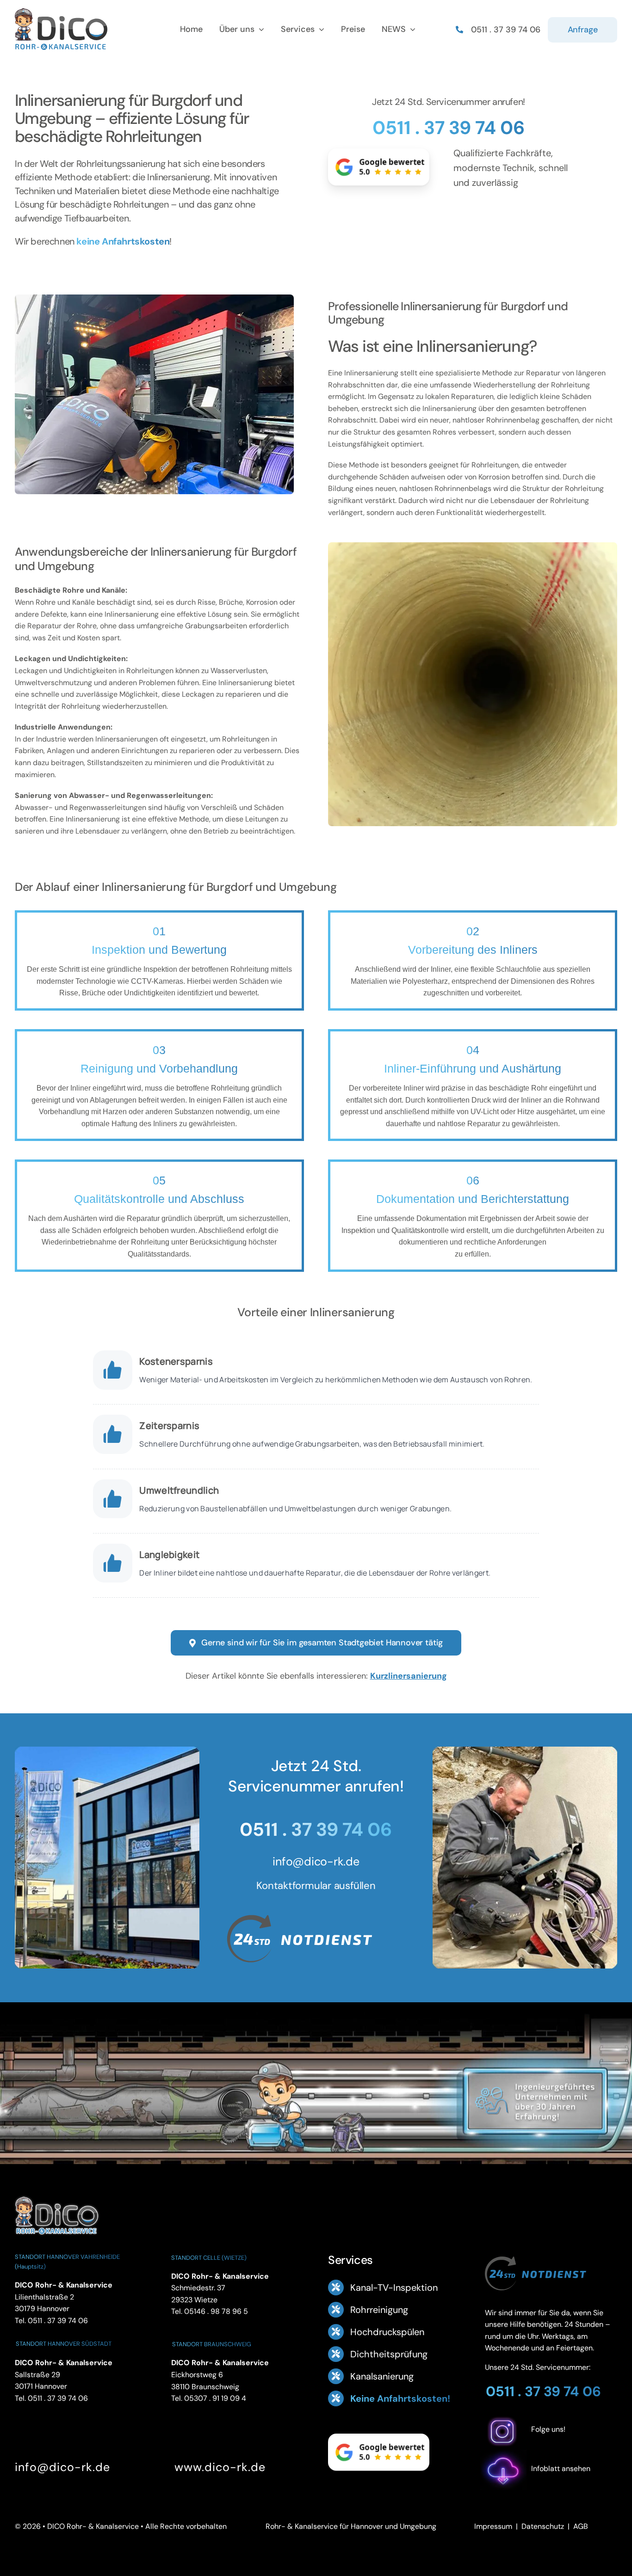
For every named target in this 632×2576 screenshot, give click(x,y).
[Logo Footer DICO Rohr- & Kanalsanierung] (61, 12)
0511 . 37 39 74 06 (449, 128)
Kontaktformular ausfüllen (316, 1886)
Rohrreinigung (379, 2310)
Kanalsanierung (382, 2376)
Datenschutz (543, 2526)
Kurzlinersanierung (409, 1676)
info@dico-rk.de (316, 1861)
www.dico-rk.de (220, 2467)
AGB (581, 2526)
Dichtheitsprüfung (389, 2354)
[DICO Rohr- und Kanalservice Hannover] (56, 2195)
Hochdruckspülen (387, 2332)
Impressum (493, 2526)
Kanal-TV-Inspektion (394, 2288)
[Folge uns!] (551, 2444)
